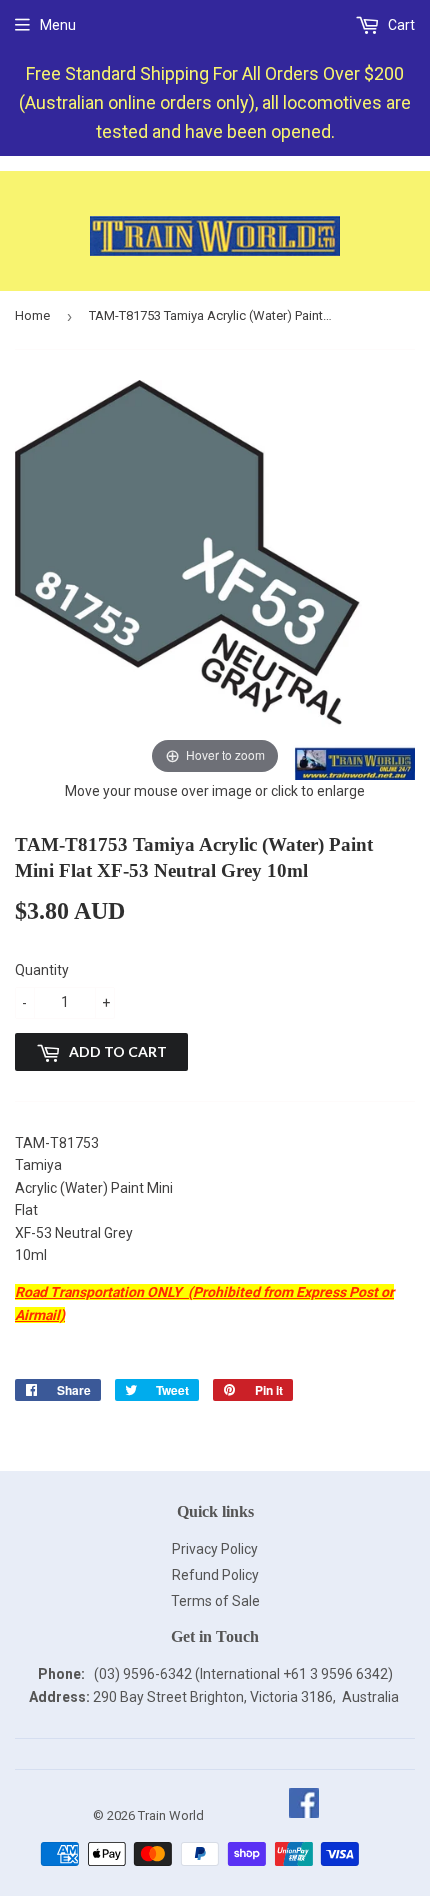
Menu (58, 25)
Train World (171, 1815)
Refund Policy (215, 1575)
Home (32, 315)
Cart (400, 25)
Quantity (42, 970)
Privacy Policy (215, 1549)
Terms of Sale (215, 1601)
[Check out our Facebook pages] (303, 1815)
